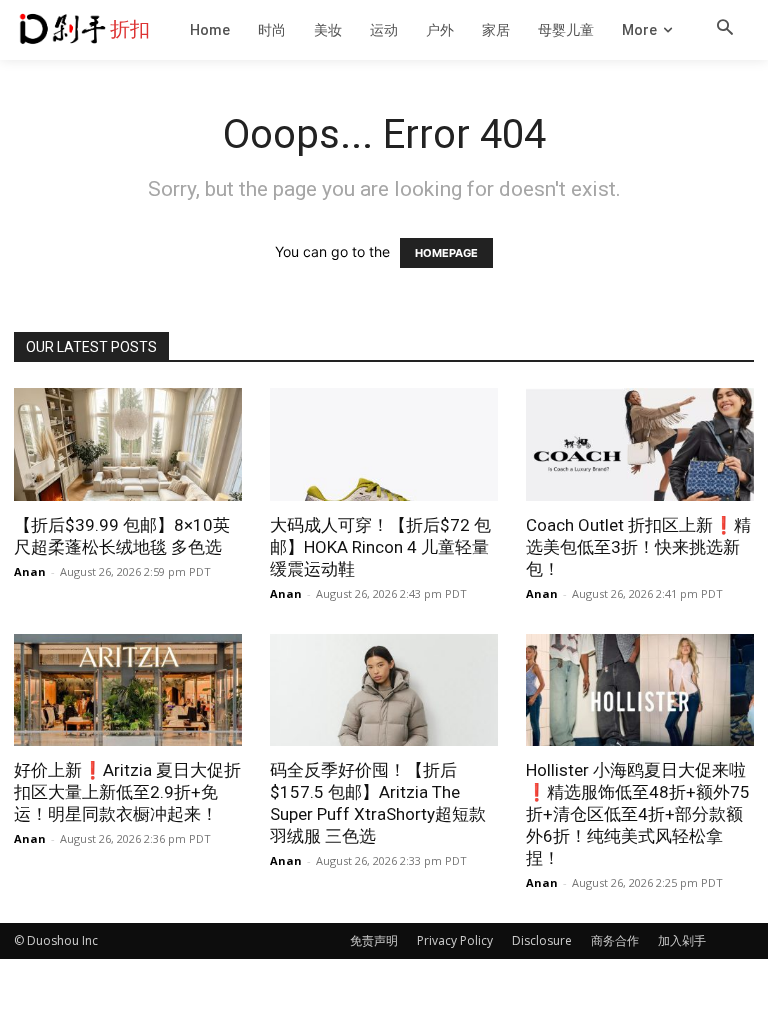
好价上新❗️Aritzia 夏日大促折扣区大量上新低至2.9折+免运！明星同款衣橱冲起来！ (127, 792)
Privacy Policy (455, 940)
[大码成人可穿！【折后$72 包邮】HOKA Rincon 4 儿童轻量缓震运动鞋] (384, 444)
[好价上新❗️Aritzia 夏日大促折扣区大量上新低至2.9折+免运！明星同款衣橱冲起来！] (128, 690)
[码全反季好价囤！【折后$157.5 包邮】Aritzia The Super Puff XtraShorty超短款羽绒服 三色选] (384, 690)
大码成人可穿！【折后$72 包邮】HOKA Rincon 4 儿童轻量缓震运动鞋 (380, 547)
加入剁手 (682, 940)
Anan (30, 571)
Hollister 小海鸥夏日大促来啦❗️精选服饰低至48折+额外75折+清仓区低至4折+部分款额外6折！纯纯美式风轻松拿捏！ (638, 814)
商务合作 (615, 940)
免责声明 (374, 940)
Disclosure (542, 940)
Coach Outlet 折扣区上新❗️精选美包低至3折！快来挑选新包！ (638, 547)
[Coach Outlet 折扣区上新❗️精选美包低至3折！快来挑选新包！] (640, 444)
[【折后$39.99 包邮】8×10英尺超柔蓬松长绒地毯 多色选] (128, 444)
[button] (725, 29)
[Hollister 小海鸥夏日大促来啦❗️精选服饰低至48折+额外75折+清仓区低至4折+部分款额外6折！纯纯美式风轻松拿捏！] (640, 690)
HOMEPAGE (446, 253)
